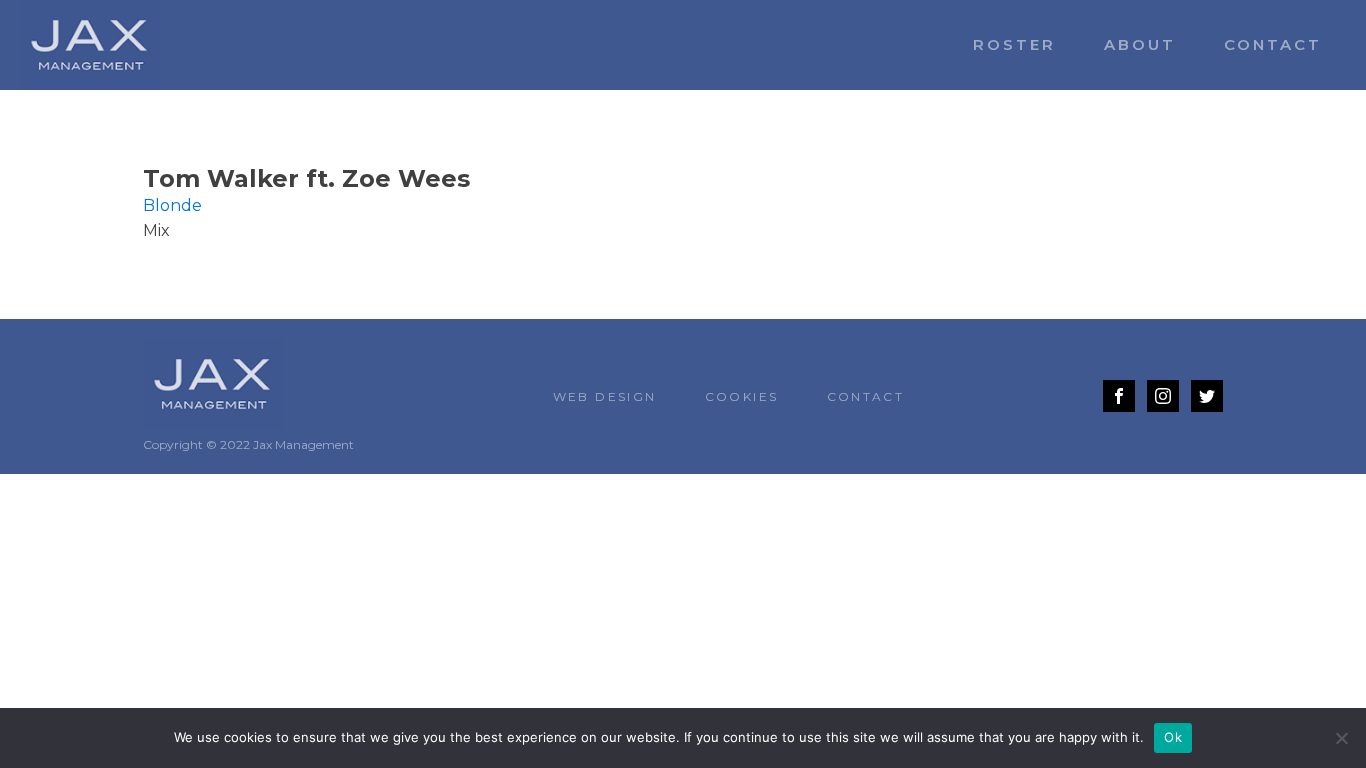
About (1140, 44)
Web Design (605, 396)
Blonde (172, 205)
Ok (1173, 737)
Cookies (742, 396)
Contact (1273, 44)
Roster (1014, 44)
